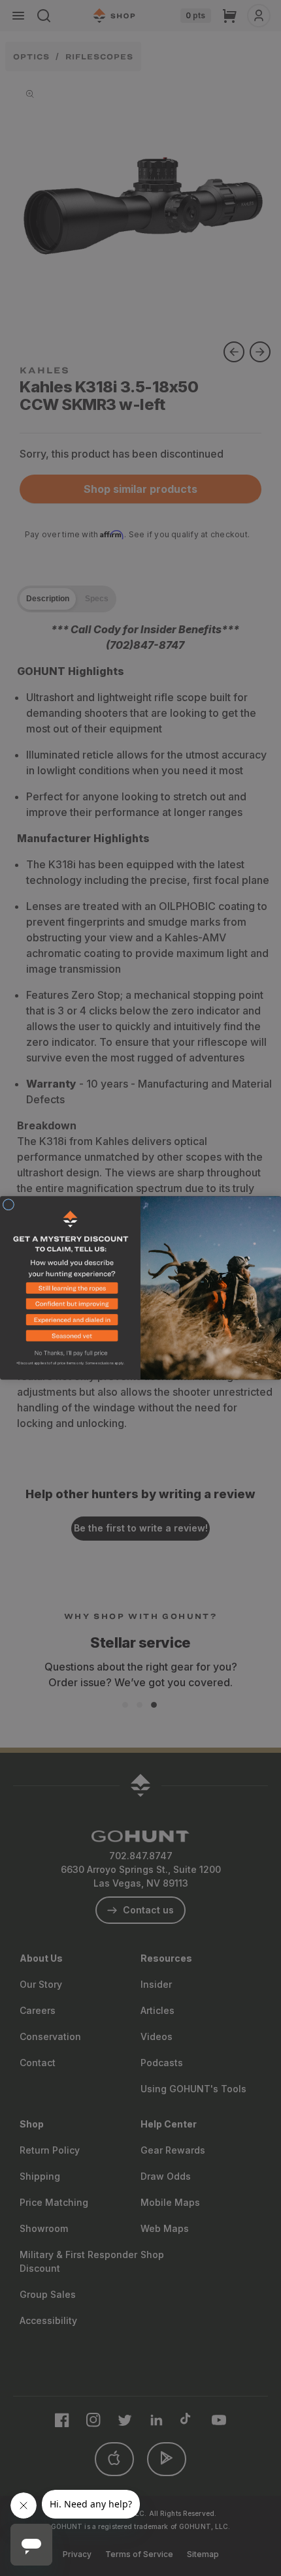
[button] (70, 1291)
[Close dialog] (8, 1205)
